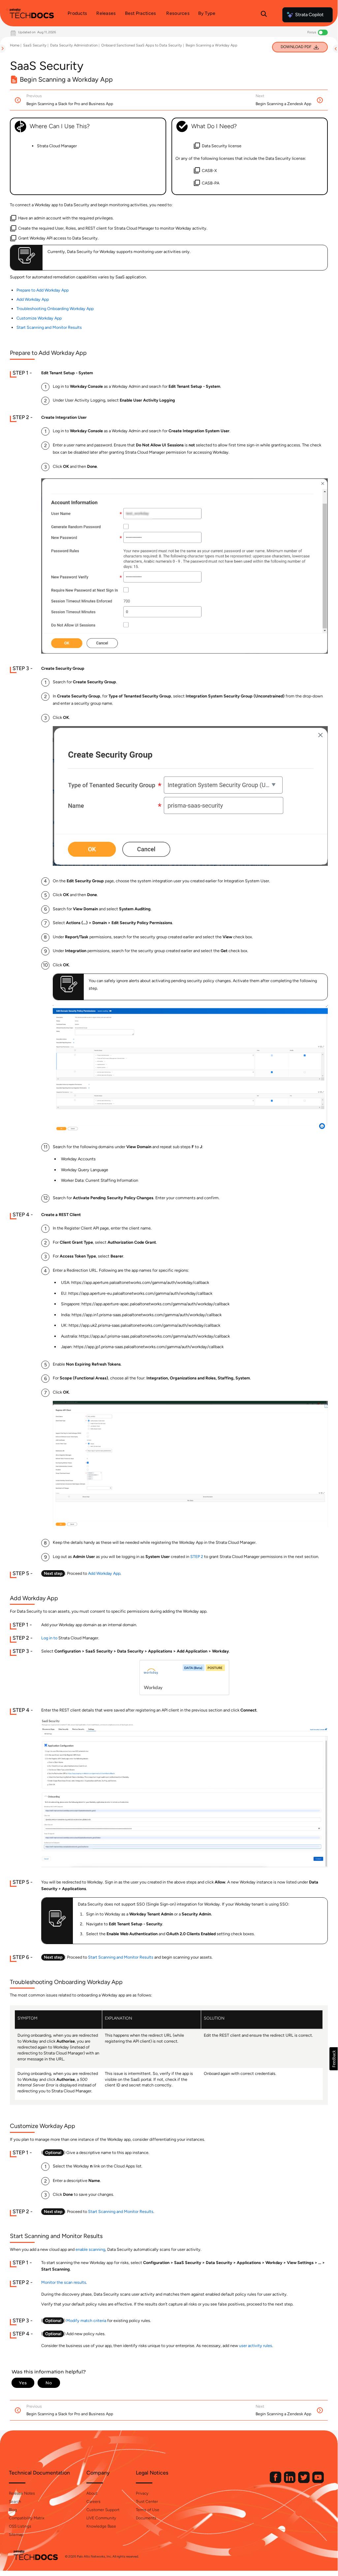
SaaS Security (35, 45)
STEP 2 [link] (197, 1557)
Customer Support (103, 2510)
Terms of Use (148, 2510)
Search (15, 2502)
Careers (93, 2502)
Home (15, 45)
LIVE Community (101, 2518)
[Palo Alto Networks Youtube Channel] (318, 2482)
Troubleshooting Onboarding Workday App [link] (55, 309)
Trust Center (147, 2502)
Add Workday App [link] (33, 299)
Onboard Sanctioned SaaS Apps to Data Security (142, 45)
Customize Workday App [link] (39, 318)
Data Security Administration (74, 45)
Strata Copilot (309, 15)
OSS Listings (20, 2526)
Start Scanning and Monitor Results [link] (49, 327)
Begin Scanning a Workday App (212, 45)
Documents (146, 2518)
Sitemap (16, 2534)
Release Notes (22, 2493)
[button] (334, 2059)
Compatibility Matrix (27, 2518)
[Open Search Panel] (264, 15)
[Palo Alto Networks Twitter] (304, 2482)
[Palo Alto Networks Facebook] (276, 2482)
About (92, 2493)
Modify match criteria (86, 2321)
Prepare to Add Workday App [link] (43, 290)
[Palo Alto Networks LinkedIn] (290, 2482)
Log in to (49, 1638)
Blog (13, 2510)
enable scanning (90, 2249)
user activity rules (256, 2346)
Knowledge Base (101, 2526)
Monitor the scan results (64, 2282)
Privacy (142, 2493)
